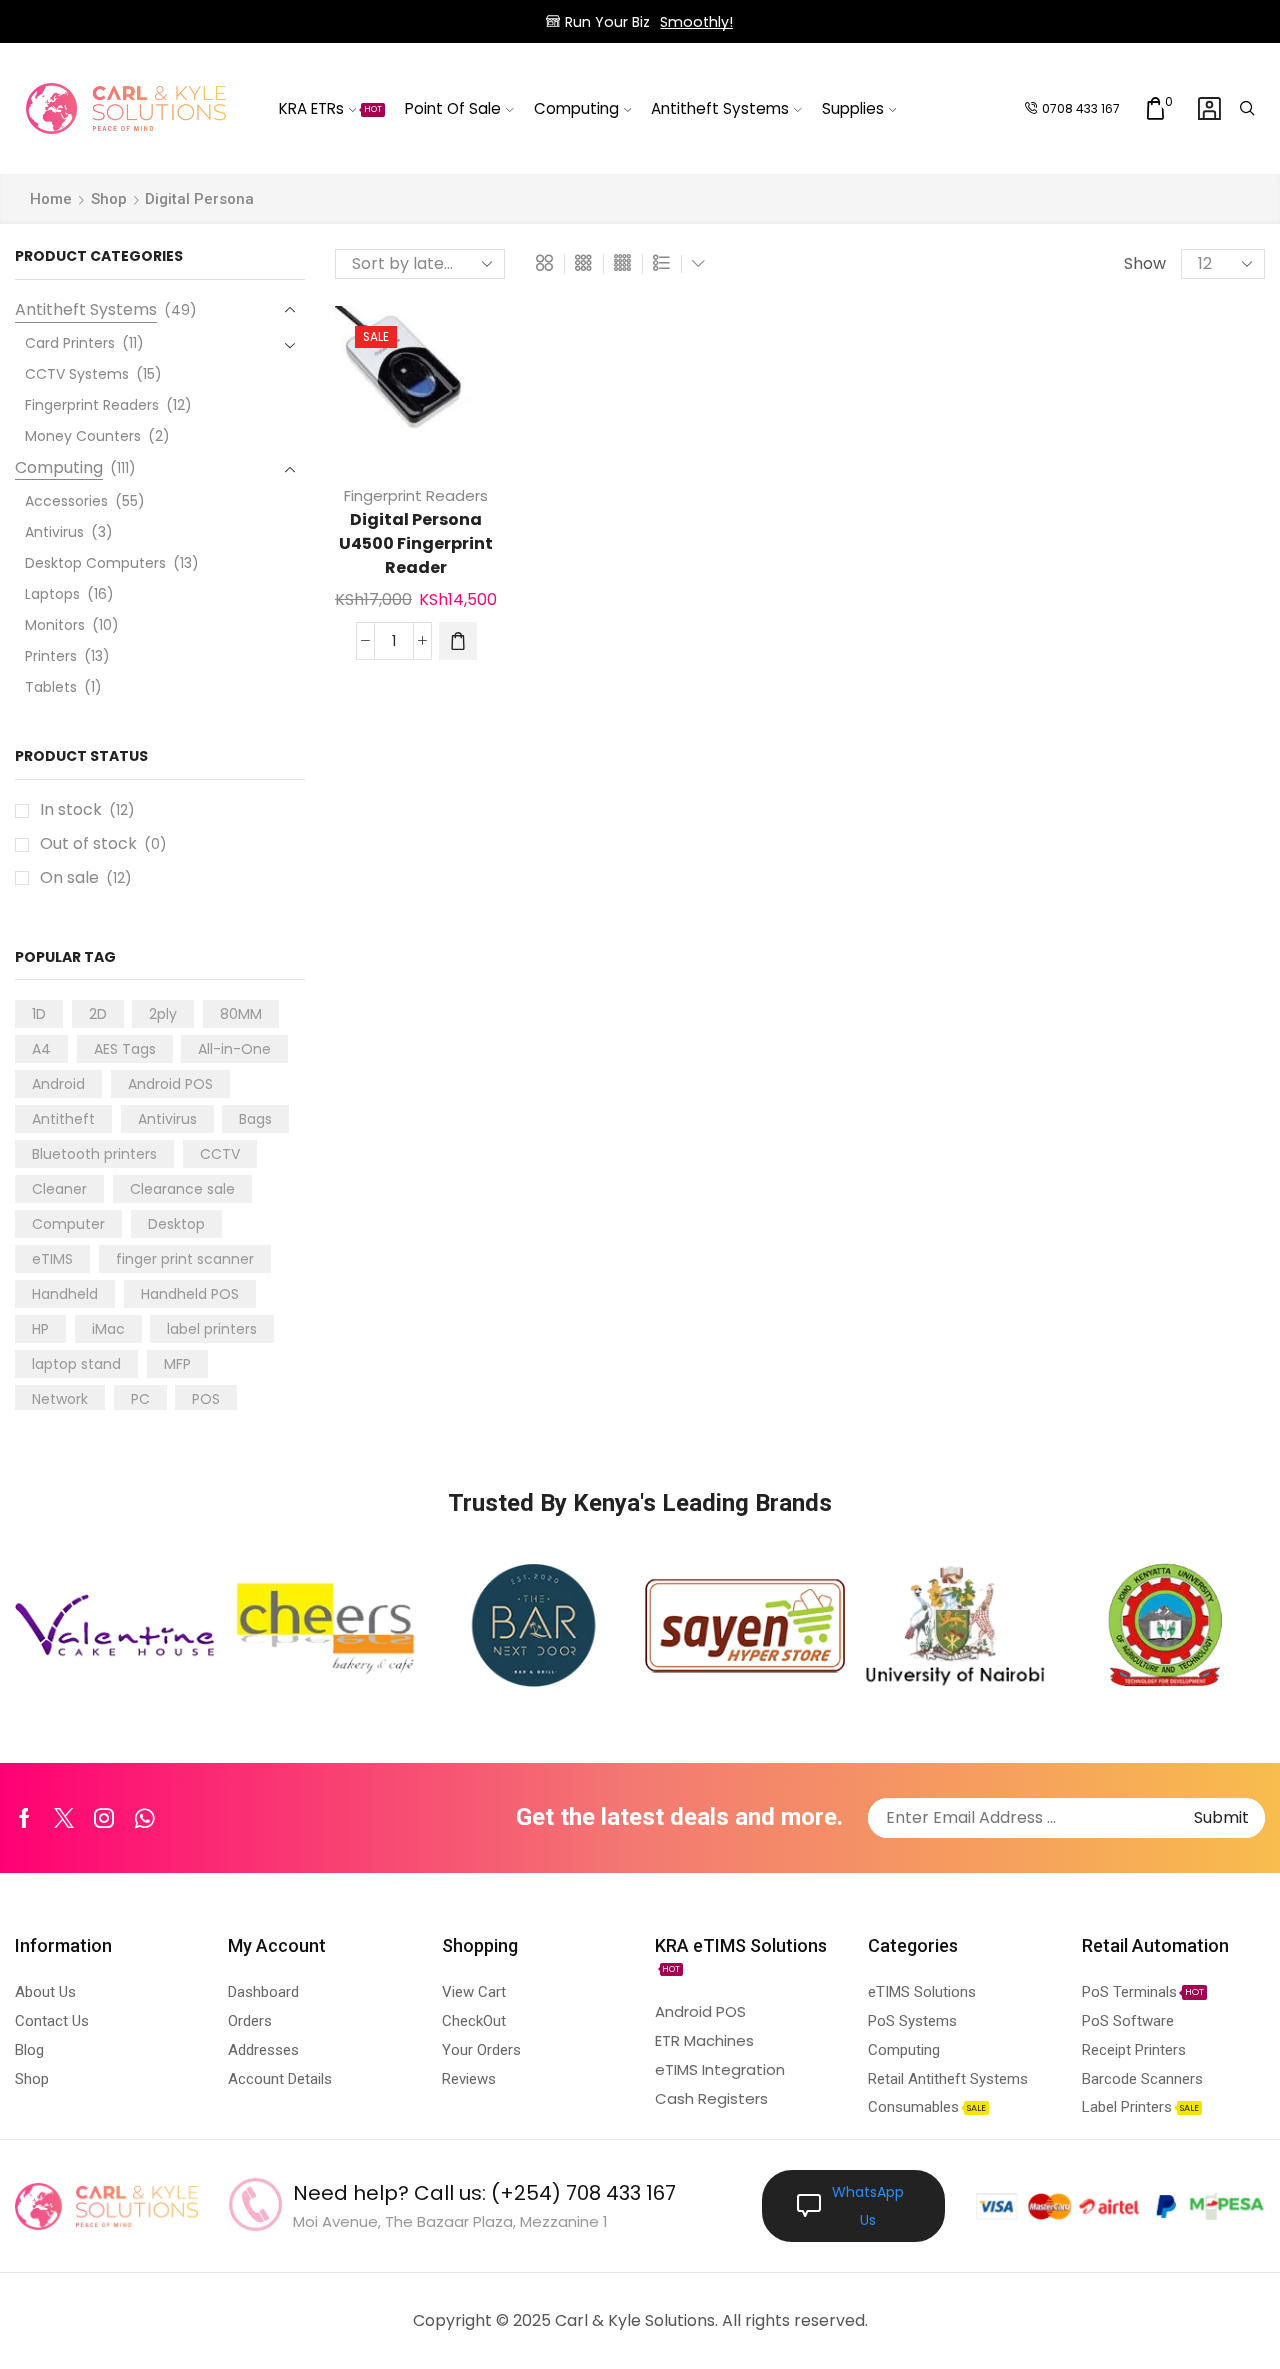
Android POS (170, 1084)
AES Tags (125, 1049)
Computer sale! (725, 22)
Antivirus (54, 532)
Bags (255, 1119)
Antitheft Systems (720, 108)
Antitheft (63, 1119)
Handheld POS (190, 1294)
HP (40, 1329)
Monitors (55, 625)
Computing (576, 108)
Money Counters (83, 436)
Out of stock (103, 844)
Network (60, 1399)
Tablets (51, 687)
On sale (86, 878)
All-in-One (234, 1049)
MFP (177, 1364)
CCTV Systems (77, 374)
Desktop (176, 1224)
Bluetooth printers (94, 1154)
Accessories (66, 501)
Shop (109, 199)
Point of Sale (453, 108)
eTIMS (52, 1259)
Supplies (853, 108)
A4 (41, 1049)
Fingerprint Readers (416, 495)
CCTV (220, 1154)
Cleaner (59, 1189)
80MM (241, 1014)
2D (98, 1014)
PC (140, 1399)
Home (51, 199)
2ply (163, 1014)
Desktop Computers (95, 563)
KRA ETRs (331, 108)
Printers (51, 656)
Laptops (52, 594)
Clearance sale (182, 1189)
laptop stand (76, 1364)
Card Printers (70, 343)
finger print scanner (185, 1259)
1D (39, 1014)
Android (58, 1084)
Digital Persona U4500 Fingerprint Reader (416, 543)
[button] (458, 641)
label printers (212, 1329)
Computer (68, 1224)
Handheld (65, 1294)
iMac (108, 1329)
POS (206, 1399)
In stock (87, 810)
